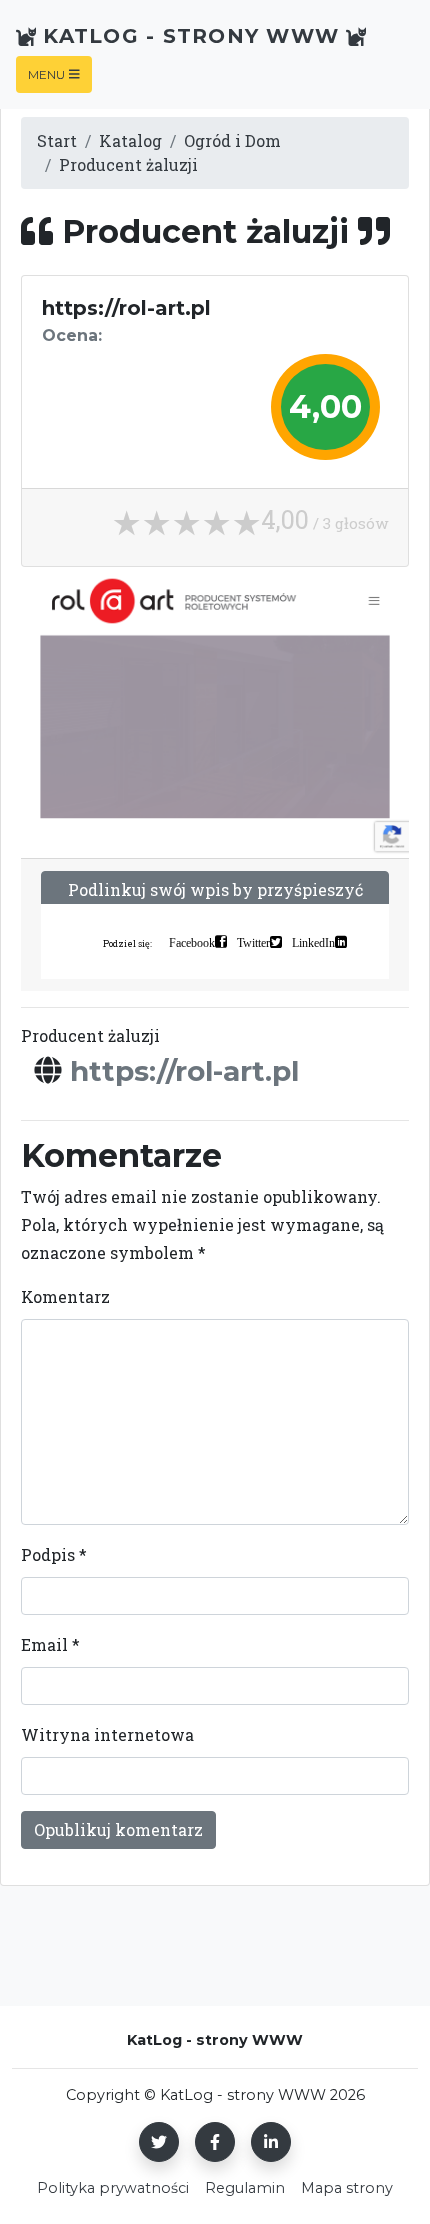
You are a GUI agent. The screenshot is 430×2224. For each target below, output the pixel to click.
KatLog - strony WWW (191, 36)
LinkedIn (313, 942)
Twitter (253, 942)
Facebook (192, 942)
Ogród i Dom (232, 140)
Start (57, 140)
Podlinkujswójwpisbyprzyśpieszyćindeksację (215, 901)
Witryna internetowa (107, 1734)
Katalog (130, 140)
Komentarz (65, 1296)
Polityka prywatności (113, 2188)
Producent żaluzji (128, 164)
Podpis (54, 1554)
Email (50, 1644)
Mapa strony (347, 2188)
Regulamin (245, 2188)
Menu (46, 74)
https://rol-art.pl (184, 1071)
